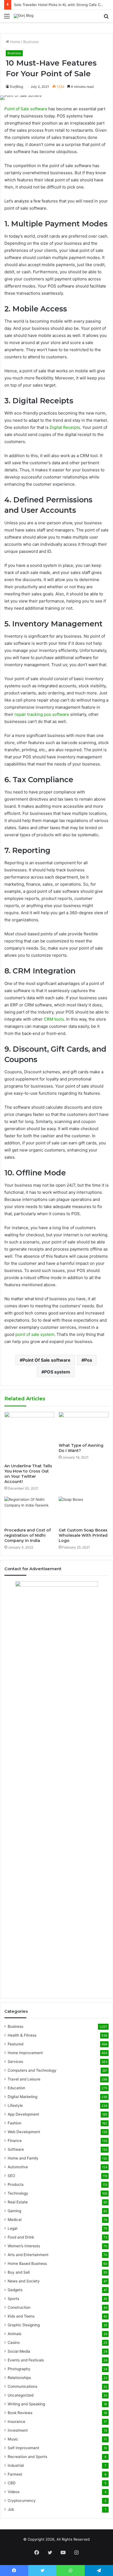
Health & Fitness (22, 2035)
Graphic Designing (24, 2325)
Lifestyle (15, 2105)
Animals (15, 2334)
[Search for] (106, 18)
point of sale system (35, 1334)
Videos (14, 2492)
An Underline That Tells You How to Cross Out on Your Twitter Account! (28, 1474)
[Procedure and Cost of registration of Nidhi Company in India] (29, 1511)
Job (11, 2509)
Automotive (18, 2167)
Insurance (16, 2422)
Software (16, 2149)
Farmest (15, 2474)
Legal (12, 2228)
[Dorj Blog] (24, 16)
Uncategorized (21, 2395)
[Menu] (7, 18)
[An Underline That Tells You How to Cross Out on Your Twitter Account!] (29, 1436)
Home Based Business (27, 2263)
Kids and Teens (21, 2316)
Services (15, 2062)
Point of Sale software (26, 109)
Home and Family (23, 2158)
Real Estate (18, 2202)
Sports (13, 2299)
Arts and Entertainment (28, 2255)
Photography (19, 2369)
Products (16, 2184)
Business (31, 42)
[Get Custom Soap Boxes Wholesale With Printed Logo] (84, 1511)
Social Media (19, 2351)
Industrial (16, 2465)
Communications (22, 2386)
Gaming (14, 2211)
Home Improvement (25, 2053)
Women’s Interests (24, 2246)
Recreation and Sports (27, 2457)
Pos (88, 1360)
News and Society (24, 2281)
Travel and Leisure (24, 2079)
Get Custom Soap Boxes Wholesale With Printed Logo (83, 1535)
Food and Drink (21, 2237)
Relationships (19, 2378)
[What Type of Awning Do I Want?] (84, 1426)
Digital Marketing (22, 2097)
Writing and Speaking (26, 2404)
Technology (18, 2193)
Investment (18, 2430)
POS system (57, 1372)
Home (15, 42)
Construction (19, 2307)
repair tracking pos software (42, 714)
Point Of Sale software (46, 1360)
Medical (15, 2220)
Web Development (24, 2132)
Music (13, 2439)
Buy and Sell (19, 2272)
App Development (23, 2114)
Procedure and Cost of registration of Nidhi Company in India (28, 1535)
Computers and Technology (32, 2070)
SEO (11, 2176)
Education (16, 2088)
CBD (12, 2483)
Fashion (15, 2123)
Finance (15, 2141)
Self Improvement (23, 2448)
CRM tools (54, 1019)
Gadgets (15, 2290)
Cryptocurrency (22, 2501)
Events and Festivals (26, 2360)
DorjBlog (16, 87)
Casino (14, 2343)
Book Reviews (20, 2413)
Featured (15, 2044)
